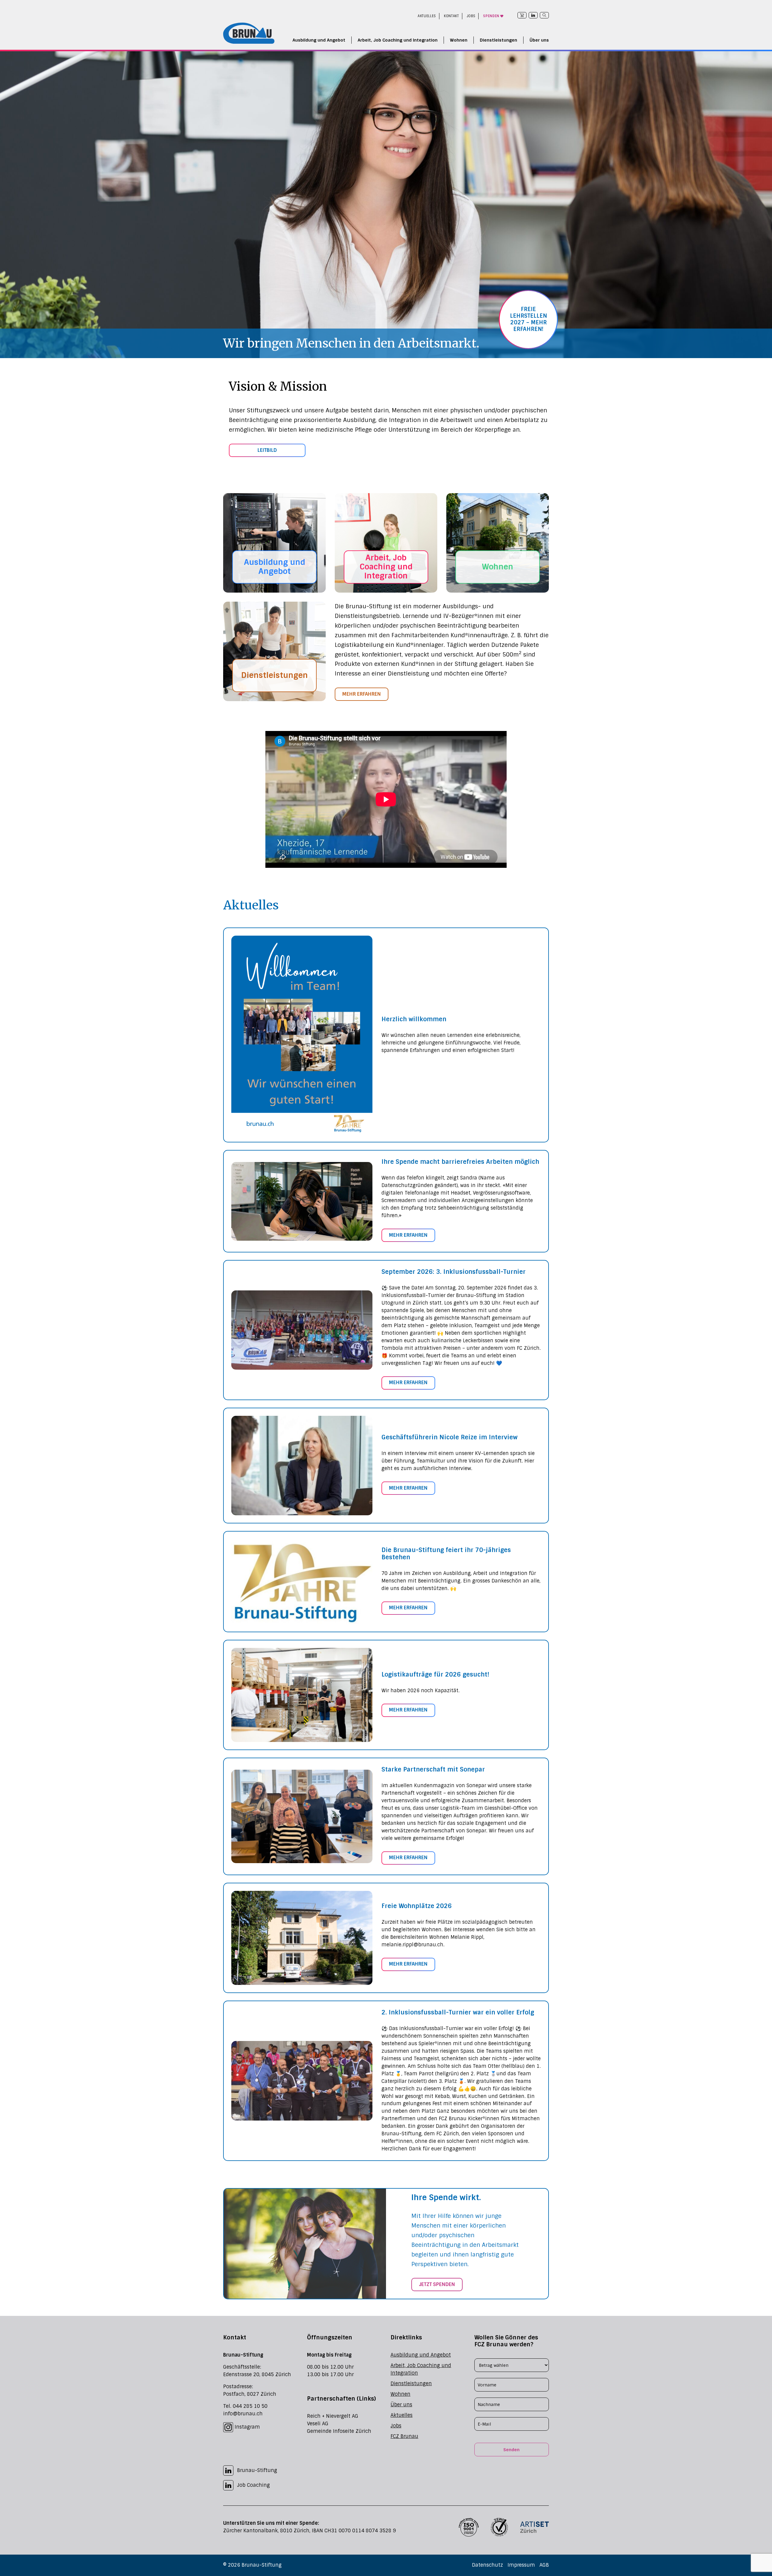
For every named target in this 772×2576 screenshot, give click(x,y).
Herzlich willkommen (414, 1019)
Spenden (491, 16)
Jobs (471, 16)
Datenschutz (487, 2565)
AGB (544, 2565)
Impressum (521, 2565)
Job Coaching (253, 2485)
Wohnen (459, 40)
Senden (511, 2450)
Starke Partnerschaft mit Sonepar (433, 1769)
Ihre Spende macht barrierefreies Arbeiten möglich (460, 1162)
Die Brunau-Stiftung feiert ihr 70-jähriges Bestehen (446, 1554)
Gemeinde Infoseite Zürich (339, 2431)
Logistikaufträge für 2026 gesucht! (435, 1674)
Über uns (539, 40)
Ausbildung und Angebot (319, 40)
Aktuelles (427, 16)
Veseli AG (318, 2424)
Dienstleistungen (498, 40)
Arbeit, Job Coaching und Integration (398, 40)
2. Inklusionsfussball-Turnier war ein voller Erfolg (458, 2012)
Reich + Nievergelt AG (333, 2416)
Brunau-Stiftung (257, 2470)
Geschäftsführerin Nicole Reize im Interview (449, 1437)
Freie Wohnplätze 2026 (417, 1906)
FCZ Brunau (404, 2436)
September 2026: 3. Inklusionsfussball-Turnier (454, 1272)
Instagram (247, 2427)
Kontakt (451, 16)
